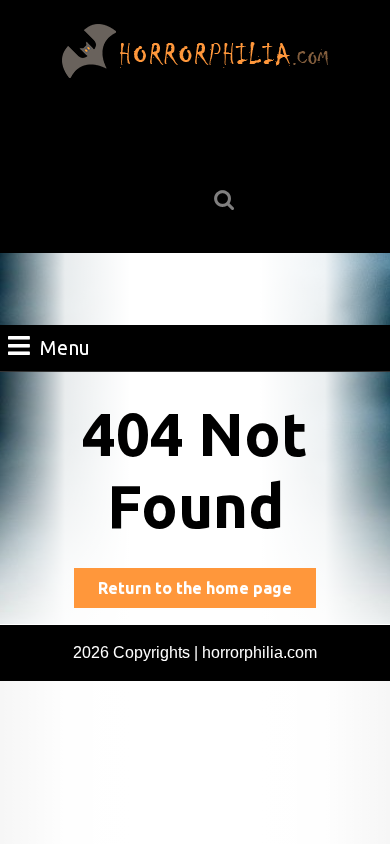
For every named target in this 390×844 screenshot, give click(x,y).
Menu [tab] (65, 347)
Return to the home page (207, 593)
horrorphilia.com (259, 652)
